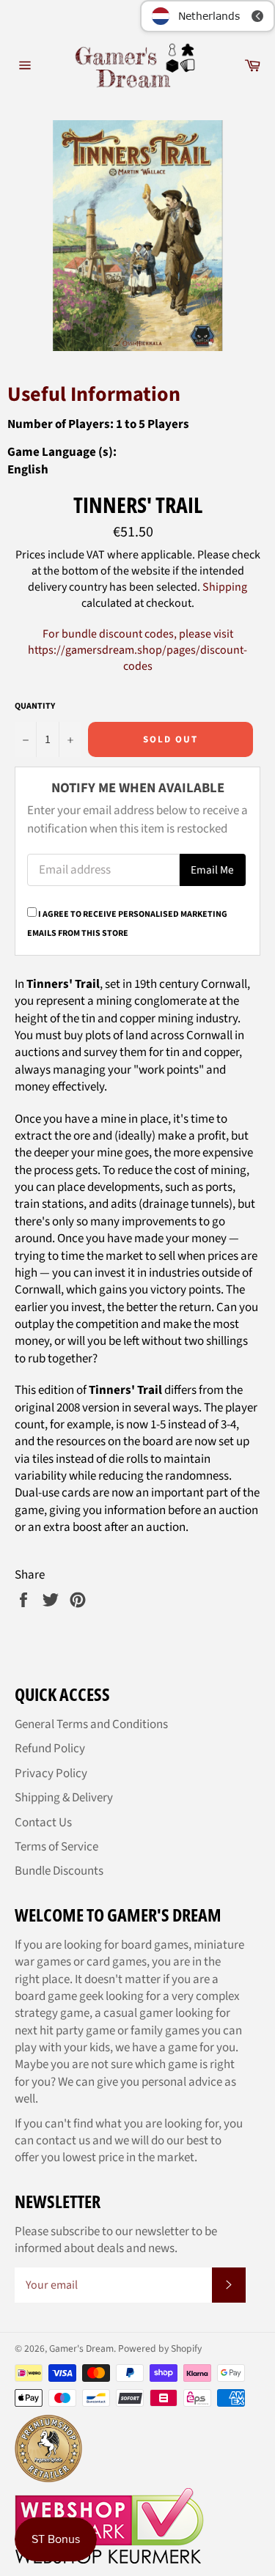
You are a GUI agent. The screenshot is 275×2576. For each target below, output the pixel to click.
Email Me (212, 870)
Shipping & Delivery (64, 1798)
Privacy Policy (51, 1774)
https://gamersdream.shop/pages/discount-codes (137, 658)
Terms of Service (56, 1847)
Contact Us (43, 1823)
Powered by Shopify (160, 2348)
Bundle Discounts (59, 1871)
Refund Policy (50, 1749)
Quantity (35, 706)
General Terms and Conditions (91, 1724)
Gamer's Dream (81, 2348)
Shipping (225, 587)
